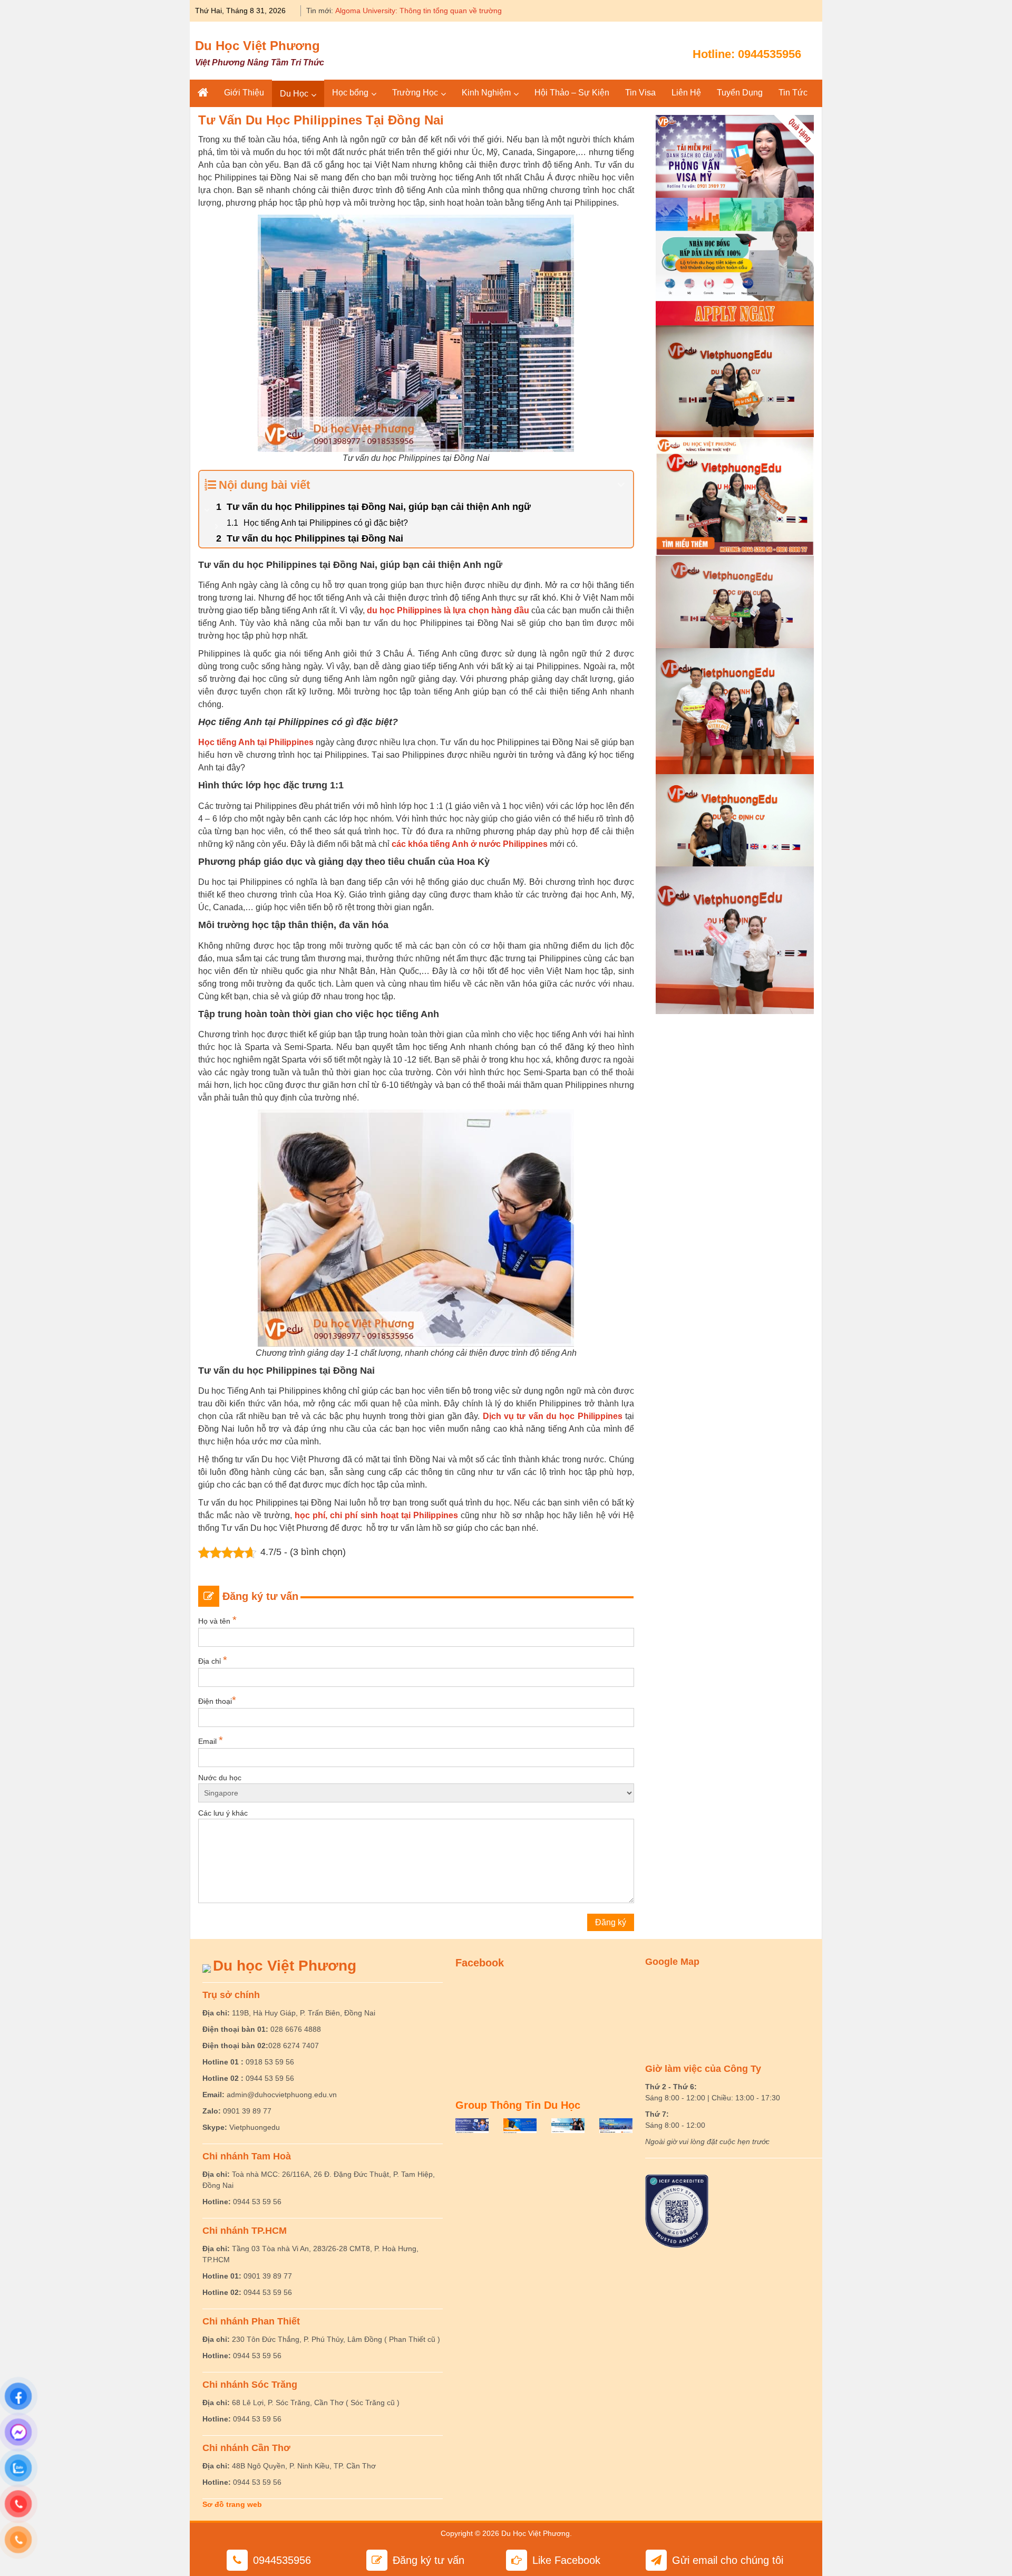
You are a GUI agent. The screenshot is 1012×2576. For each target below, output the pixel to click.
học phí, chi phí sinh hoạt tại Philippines (376, 1515)
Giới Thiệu (244, 93)
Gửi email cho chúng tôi (728, 2560)
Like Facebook (566, 2560)
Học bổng (350, 93)
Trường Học (415, 93)
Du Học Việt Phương (257, 46)
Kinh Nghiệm (486, 93)
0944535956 (770, 54)
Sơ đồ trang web (232, 2504)
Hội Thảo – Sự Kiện (572, 93)
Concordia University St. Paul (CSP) (395, 11)
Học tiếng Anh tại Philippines (256, 742)
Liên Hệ (686, 93)
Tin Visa (640, 93)
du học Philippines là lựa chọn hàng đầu (448, 610)
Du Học (294, 94)
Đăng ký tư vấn (429, 2560)
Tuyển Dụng (740, 93)
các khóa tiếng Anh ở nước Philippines (470, 844)
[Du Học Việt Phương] (203, 93)
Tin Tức (793, 93)
